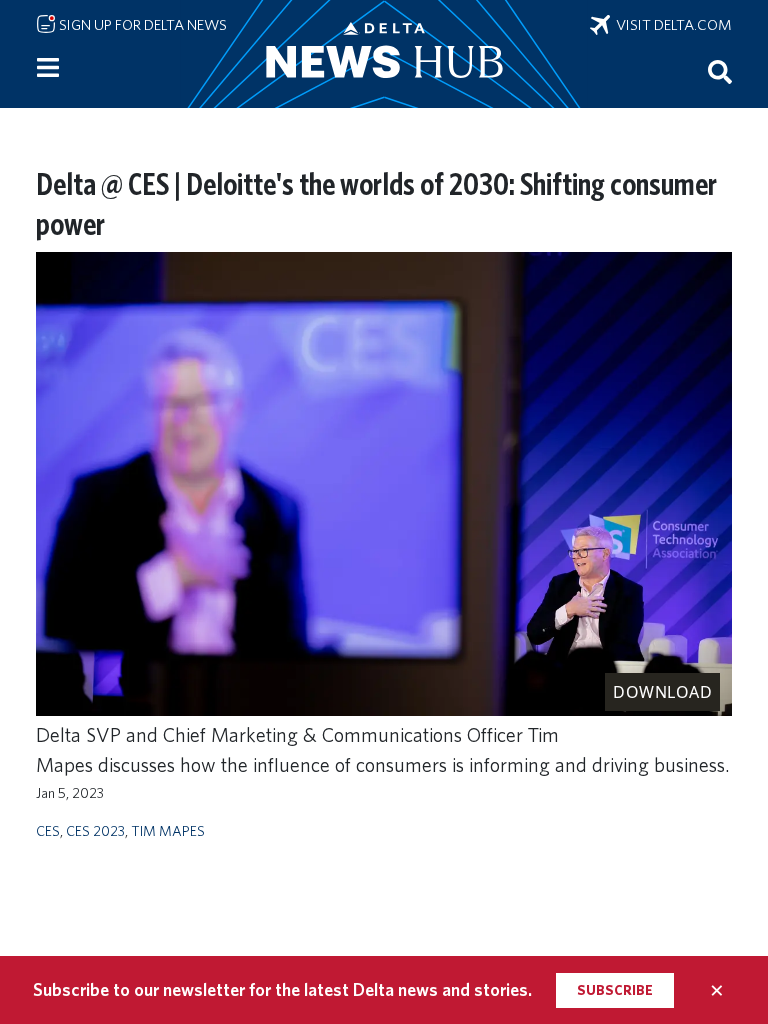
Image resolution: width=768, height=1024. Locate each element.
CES (48, 830)
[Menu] (48, 68)
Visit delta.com (671, 25)
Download (662, 692)
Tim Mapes (168, 830)
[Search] (720, 71)
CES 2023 (95, 830)
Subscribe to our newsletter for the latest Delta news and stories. (282, 989)
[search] (720, 71)
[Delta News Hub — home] (384, 54)
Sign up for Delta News (141, 25)
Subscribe (615, 990)
